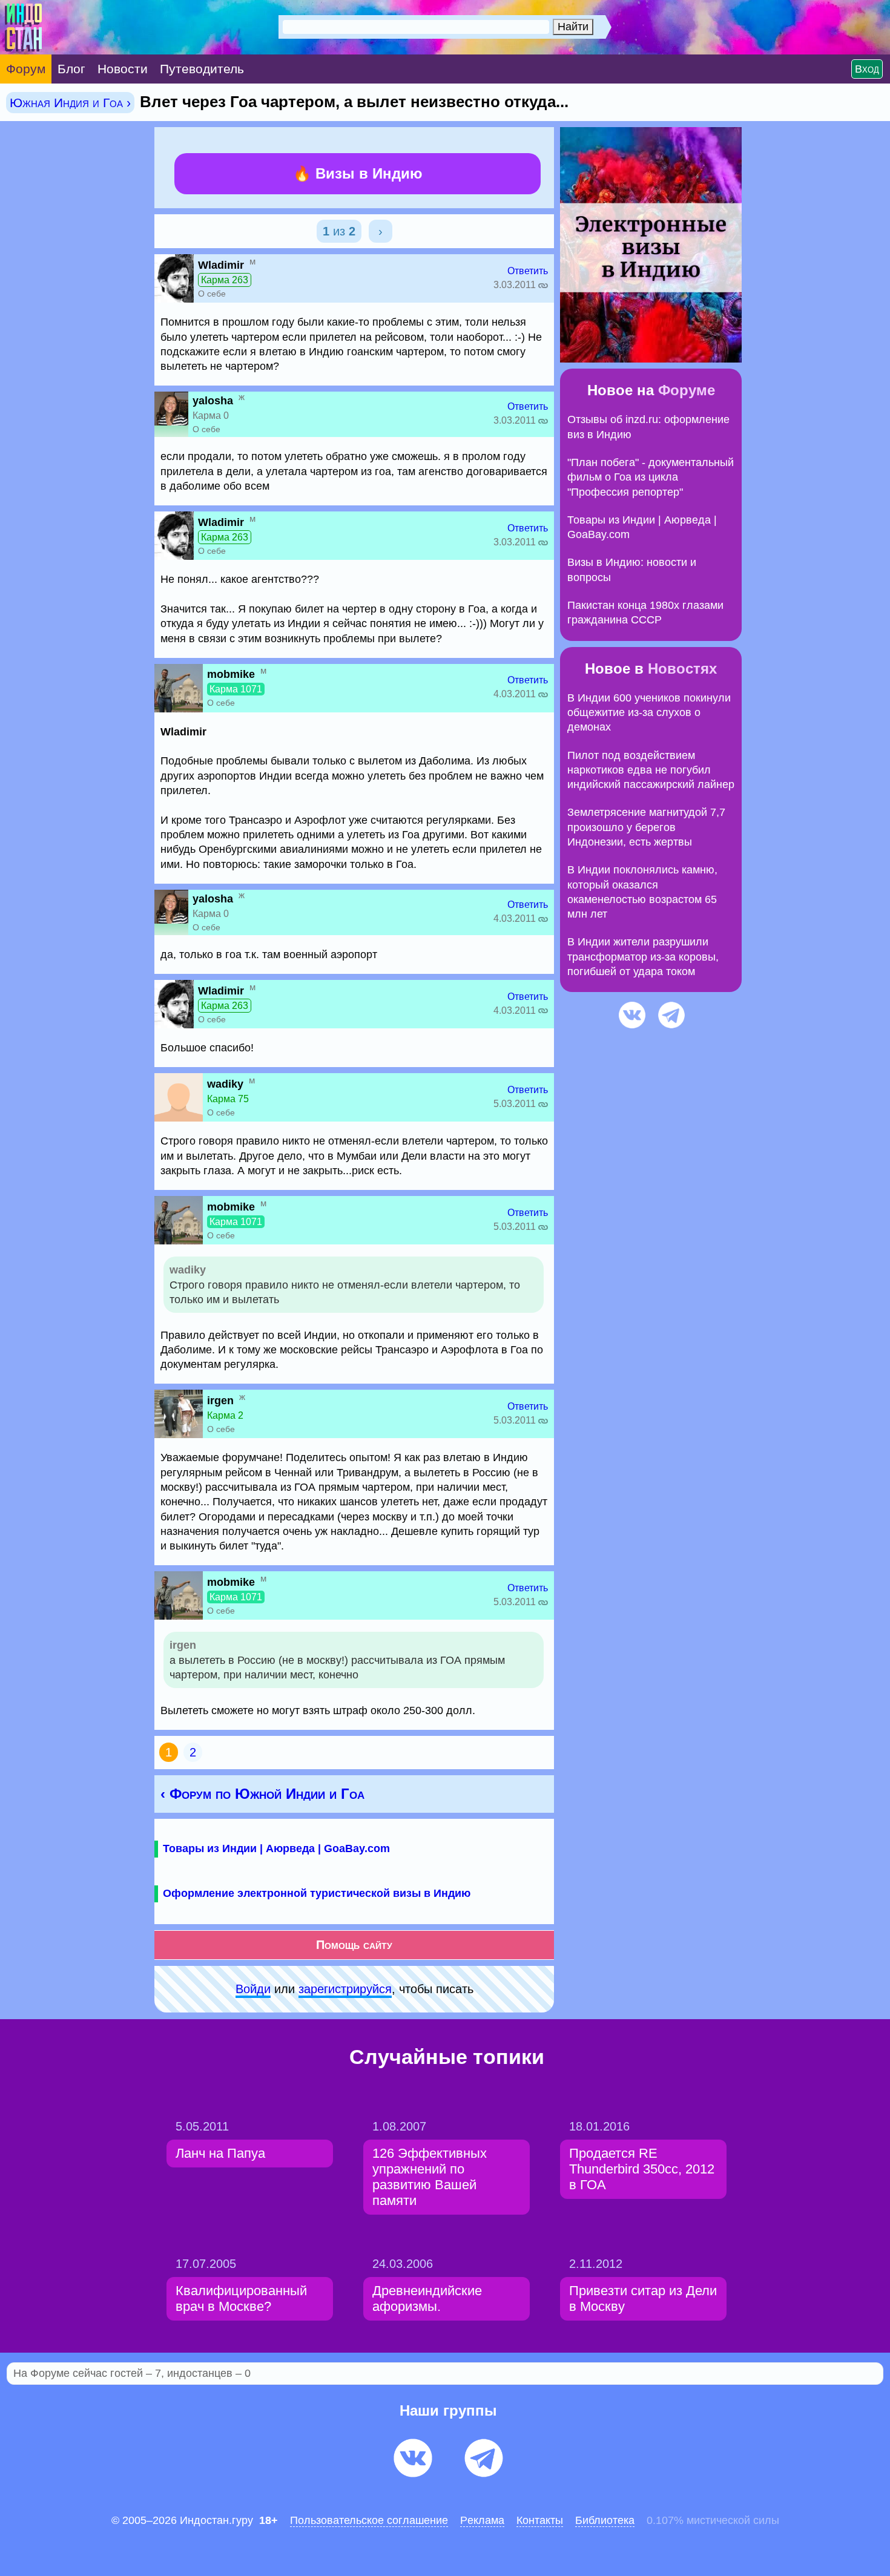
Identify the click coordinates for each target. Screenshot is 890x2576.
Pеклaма (482, 2520)
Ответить (528, 271)
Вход (867, 69)
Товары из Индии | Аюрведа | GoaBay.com (276, 1848)
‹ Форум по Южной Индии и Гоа (262, 1794)
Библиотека (605, 2520)
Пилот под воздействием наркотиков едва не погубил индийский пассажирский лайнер (651, 770)
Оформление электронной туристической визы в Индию (317, 1893)
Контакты (540, 2520)
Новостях (682, 669)
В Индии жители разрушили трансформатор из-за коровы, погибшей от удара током (643, 957)
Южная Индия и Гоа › (70, 103)
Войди (253, 1989)
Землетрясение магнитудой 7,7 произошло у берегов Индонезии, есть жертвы (646, 827)
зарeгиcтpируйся (345, 1989)
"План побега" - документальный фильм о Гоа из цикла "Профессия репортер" (651, 477)
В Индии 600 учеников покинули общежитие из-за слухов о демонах (649, 713)
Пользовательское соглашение (369, 2520)
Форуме (687, 390)
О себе (212, 294)
